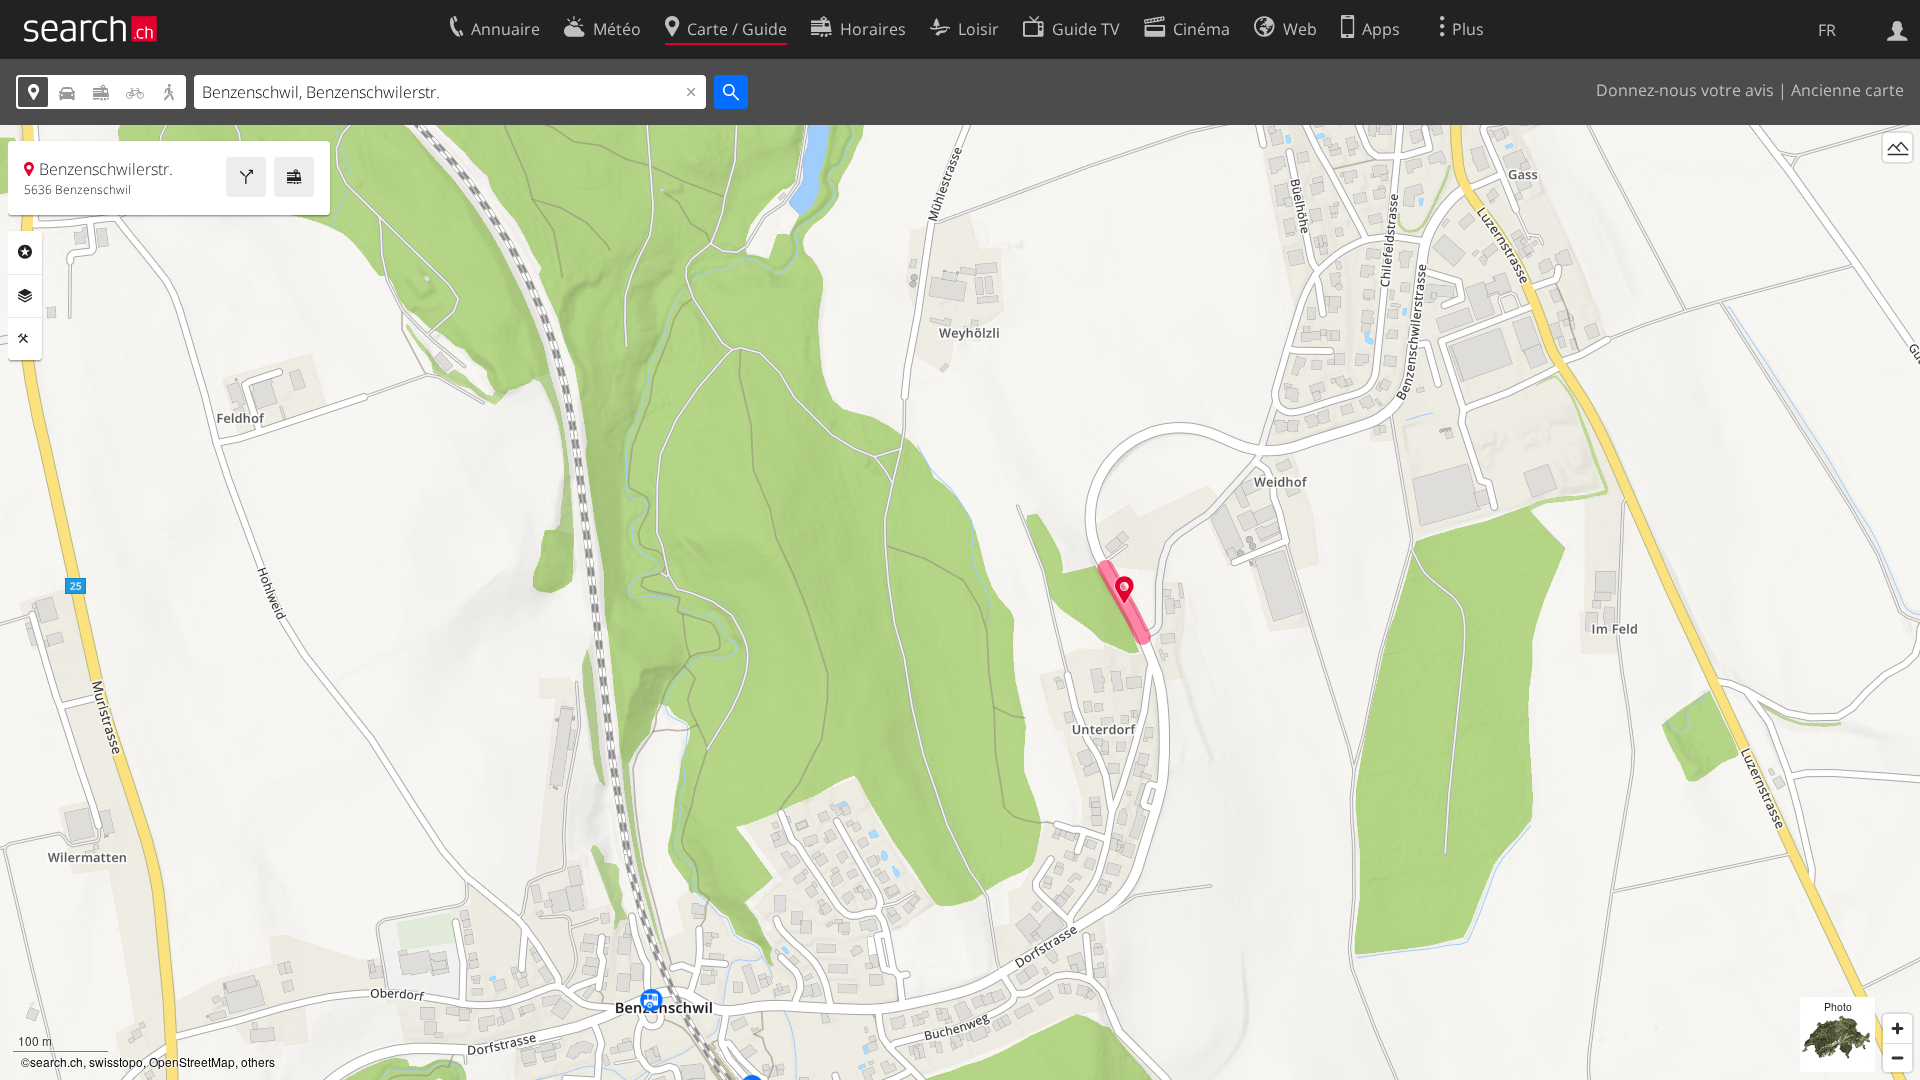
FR (1827, 30)
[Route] (246, 177)
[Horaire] (294, 177)
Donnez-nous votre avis (1685, 90)
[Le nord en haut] (1897, 184)
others (258, 1061)
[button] (1124, 589)
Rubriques (25, 252)
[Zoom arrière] (1897, 1057)
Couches (25, 296)
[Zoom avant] (1897, 1028)
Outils (25, 339)
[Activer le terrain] (1897, 147)
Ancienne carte (1847, 90)
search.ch (56, 1061)
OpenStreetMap (192, 1061)
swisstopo (116, 1061)
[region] (960, 602)
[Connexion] (1897, 29)
